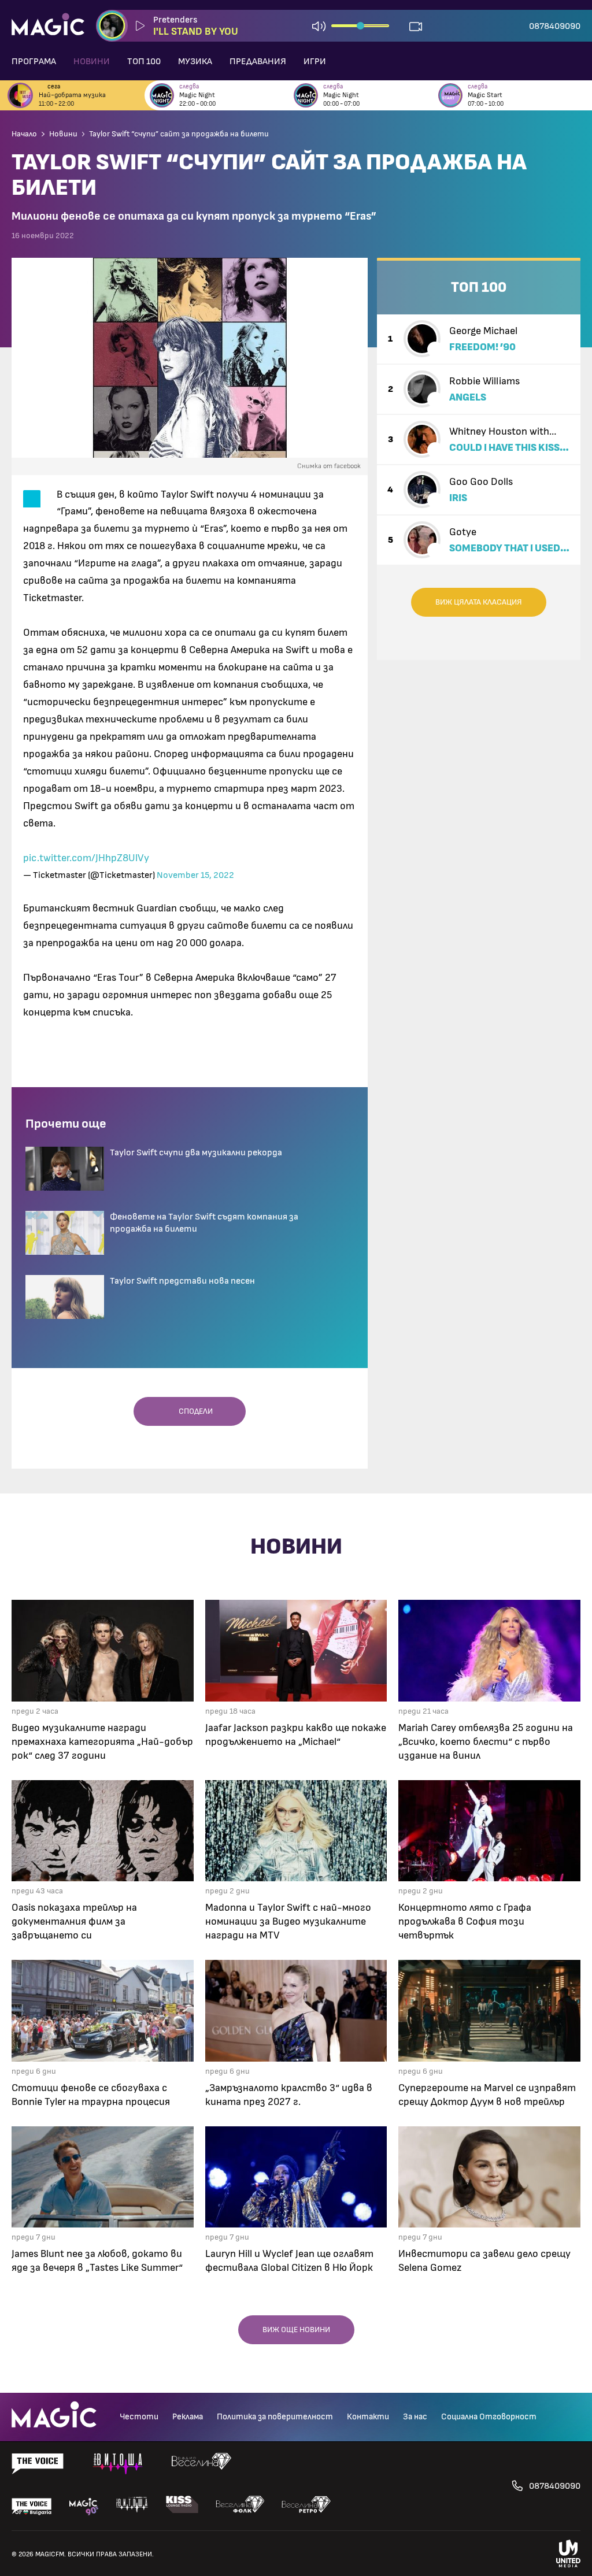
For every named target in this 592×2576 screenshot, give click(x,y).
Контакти (368, 2417)
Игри (315, 61)
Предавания (258, 61)
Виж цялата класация (479, 602)
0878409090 (555, 26)
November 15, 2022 (195, 875)
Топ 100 (144, 61)
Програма (34, 61)
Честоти (139, 2417)
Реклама (188, 2417)
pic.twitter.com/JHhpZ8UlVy (86, 858)
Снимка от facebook (329, 466)
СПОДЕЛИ (193, 1411)
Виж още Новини (296, 2330)
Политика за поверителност (275, 2417)
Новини (92, 61)
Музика (195, 61)
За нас (415, 2417)
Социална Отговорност (489, 2417)
